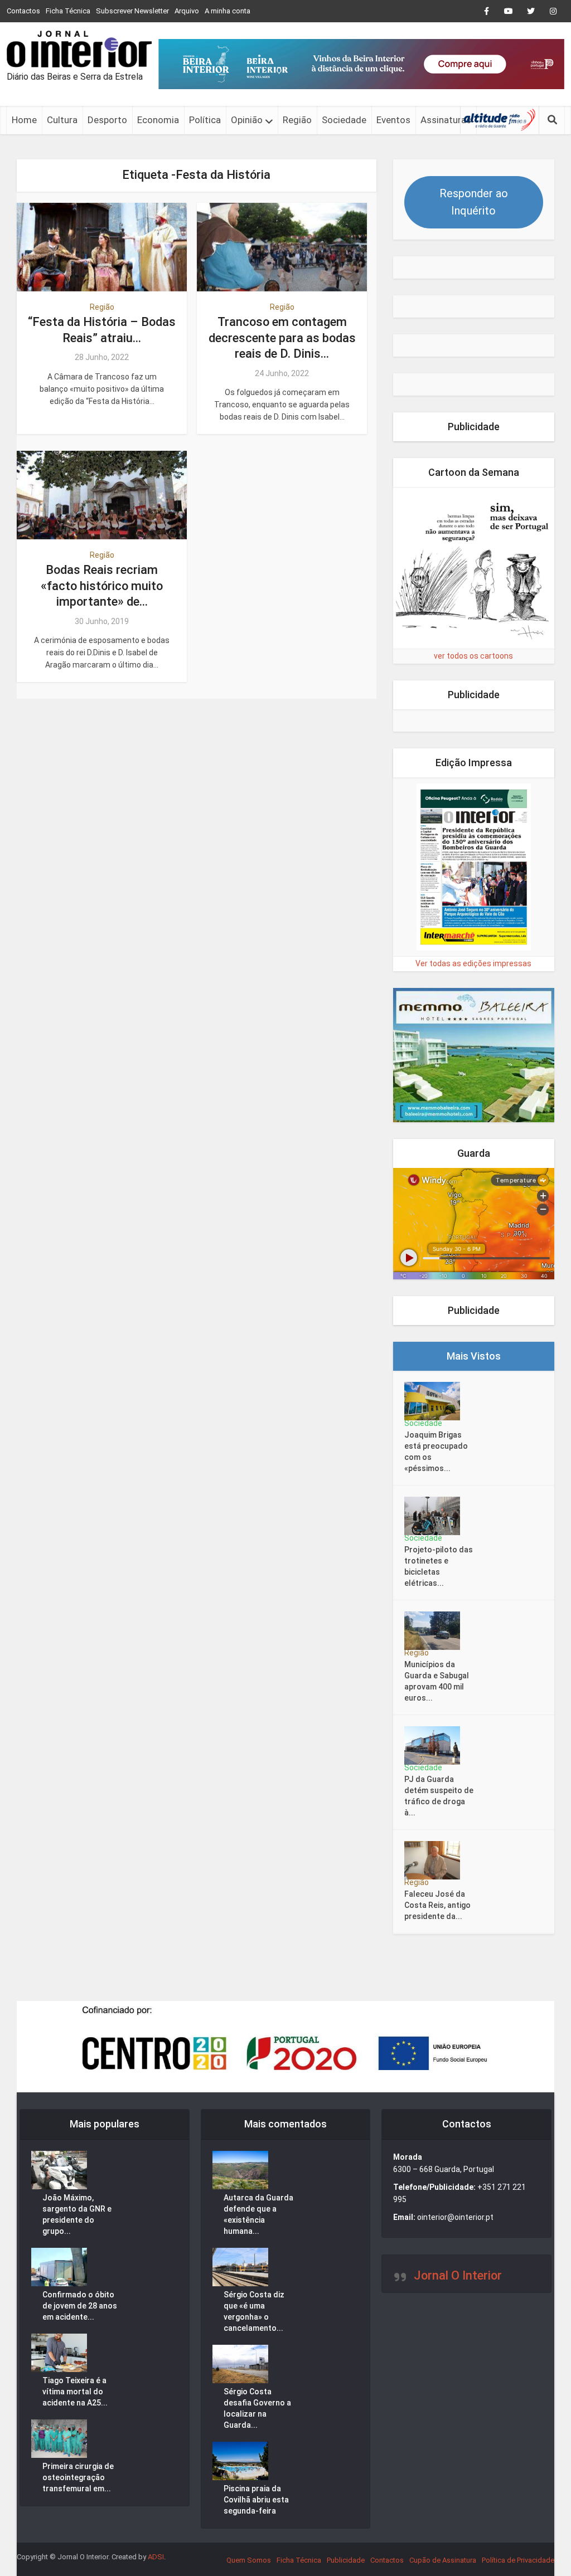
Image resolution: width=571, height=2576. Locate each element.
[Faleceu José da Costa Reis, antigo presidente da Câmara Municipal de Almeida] (436, 1860)
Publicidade (346, 2560)
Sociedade (344, 120)
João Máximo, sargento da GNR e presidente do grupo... (77, 2214)
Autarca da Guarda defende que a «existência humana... (258, 2214)
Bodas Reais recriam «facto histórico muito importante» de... (102, 586)
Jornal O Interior (458, 2275)
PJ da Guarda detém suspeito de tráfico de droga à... (439, 1796)
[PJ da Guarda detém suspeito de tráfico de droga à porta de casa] (436, 1745)
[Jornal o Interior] (79, 49)
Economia (158, 120)
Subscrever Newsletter (132, 11)
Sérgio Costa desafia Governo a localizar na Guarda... (257, 2408)
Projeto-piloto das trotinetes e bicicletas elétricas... (439, 1566)
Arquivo (187, 11)
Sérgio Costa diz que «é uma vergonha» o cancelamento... (254, 2311)
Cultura (62, 120)
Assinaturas (446, 120)
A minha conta (228, 11)
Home (24, 120)
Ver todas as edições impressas (473, 963)
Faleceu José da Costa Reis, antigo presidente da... (437, 1905)
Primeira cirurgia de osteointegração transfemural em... (78, 2477)
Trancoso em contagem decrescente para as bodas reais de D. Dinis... (282, 338)
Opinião (247, 120)
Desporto (107, 120)
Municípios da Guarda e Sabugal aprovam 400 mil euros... (437, 1681)
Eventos (393, 120)
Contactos (23, 11)
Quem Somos (249, 2560)
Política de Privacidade (518, 2560)
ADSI (156, 2557)
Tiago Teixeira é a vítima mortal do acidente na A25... (75, 2392)
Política (205, 120)
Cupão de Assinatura (443, 2560)
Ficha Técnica (68, 11)
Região (297, 120)
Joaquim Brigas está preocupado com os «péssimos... (436, 1452)
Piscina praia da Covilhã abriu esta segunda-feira (256, 2500)
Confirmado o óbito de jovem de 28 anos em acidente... (80, 2306)
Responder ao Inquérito (474, 202)
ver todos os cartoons (473, 656)
